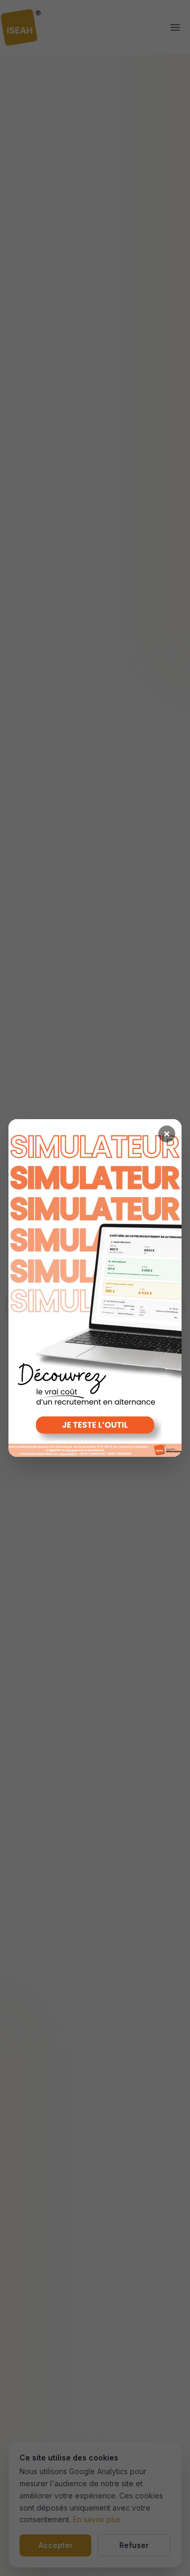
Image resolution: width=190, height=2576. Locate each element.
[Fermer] (167, 1134)
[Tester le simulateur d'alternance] (95, 1288)
